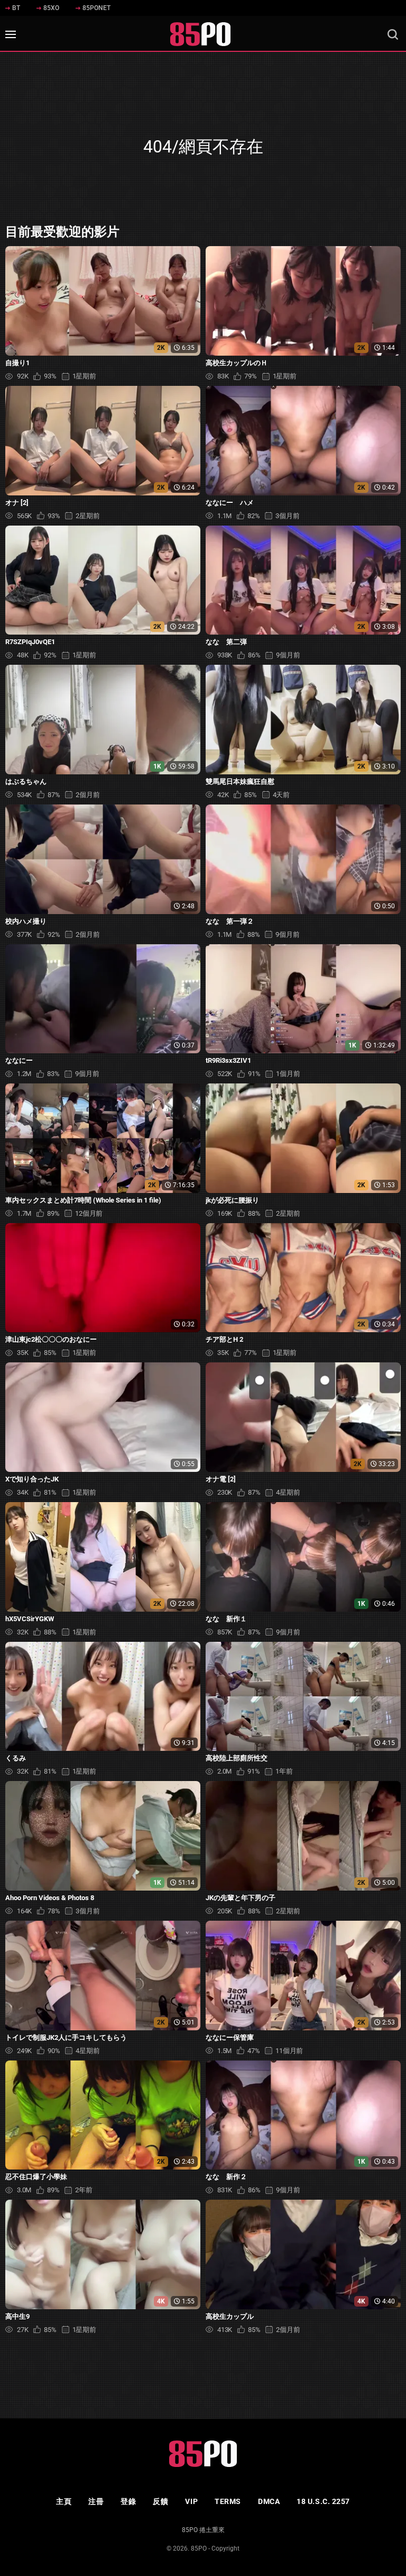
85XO (51, 8)
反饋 (160, 2501)
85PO (199, 2548)
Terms (228, 2501)
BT (16, 8)
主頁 (64, 2501)
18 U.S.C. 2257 (323, 2501)
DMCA (269, 2501)
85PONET (96, 8)
